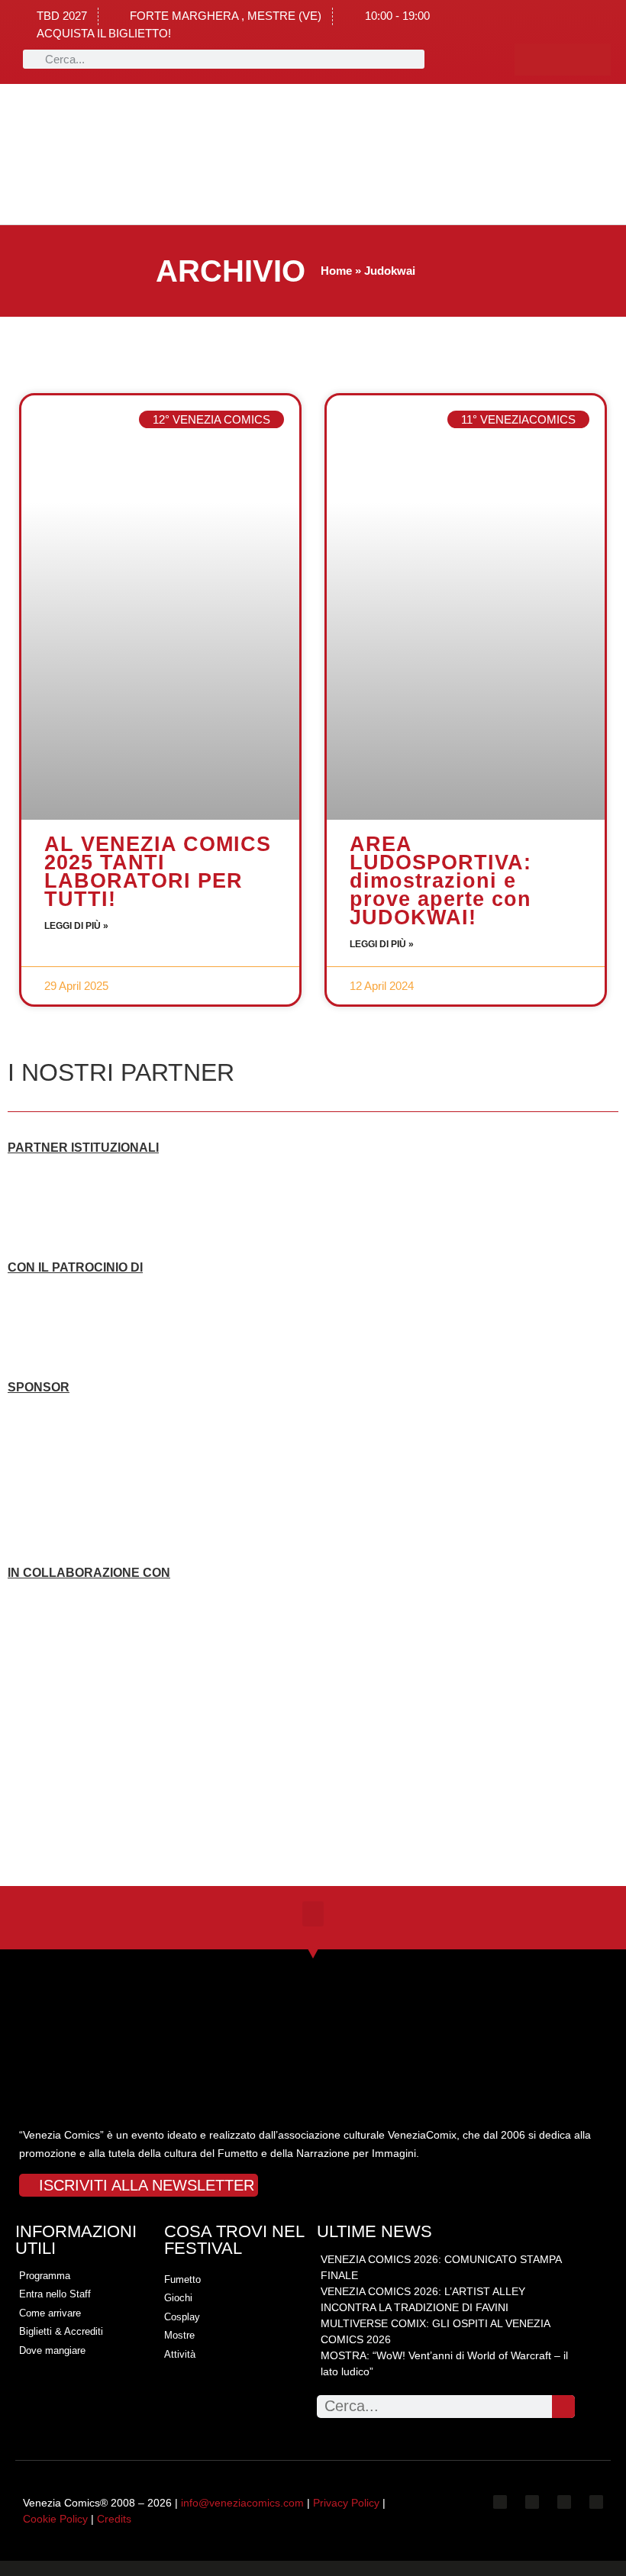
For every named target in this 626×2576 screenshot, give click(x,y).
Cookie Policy (55, 2519)
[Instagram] (563, 60)
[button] (140, 155)
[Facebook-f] (531, 60)
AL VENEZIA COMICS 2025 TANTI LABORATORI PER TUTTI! (158, 872)
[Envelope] (596, 2502)
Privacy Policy (346, 2503)
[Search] (563, 2407)
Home (336, 271)
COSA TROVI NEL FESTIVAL (234, 2240)
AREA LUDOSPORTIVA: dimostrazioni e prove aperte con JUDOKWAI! (440, 881)
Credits (114, 2519)
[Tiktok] (595, 60)
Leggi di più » (76, 926)
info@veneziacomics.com (242, 2503)
